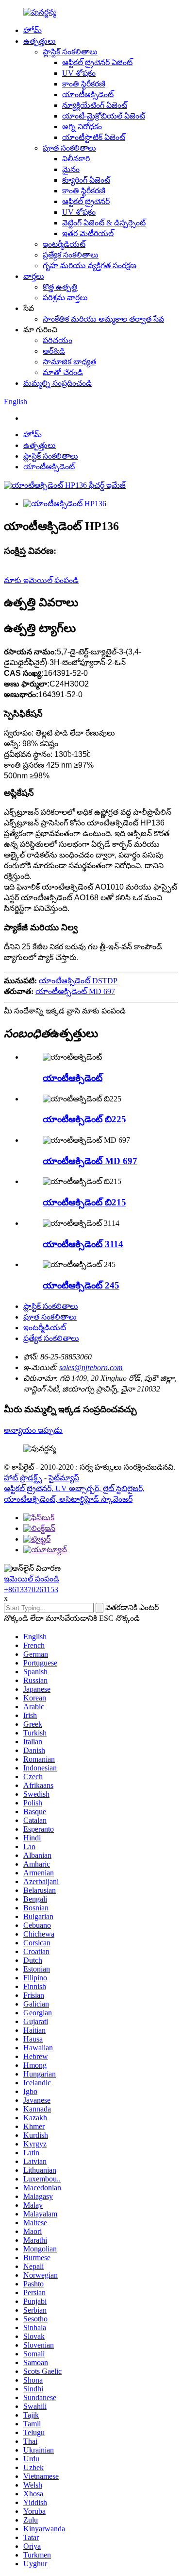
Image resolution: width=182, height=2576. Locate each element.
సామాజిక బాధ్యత (69, 362)
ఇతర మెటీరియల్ (88, 233)
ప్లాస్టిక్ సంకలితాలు (70, 52)
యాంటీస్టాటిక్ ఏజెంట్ (94, 137)
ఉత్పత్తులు (40, 41)
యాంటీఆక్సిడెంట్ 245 (81, 1285)
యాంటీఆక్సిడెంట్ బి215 (84, 1202)
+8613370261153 (31, 1589)
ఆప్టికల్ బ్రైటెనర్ (86, 201)
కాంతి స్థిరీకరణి (84, 84)
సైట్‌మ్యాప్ (64, 1478)
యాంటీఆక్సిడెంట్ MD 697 (75, 991)
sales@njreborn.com (91, 1367)
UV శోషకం (79, 73)
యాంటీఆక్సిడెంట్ (88, 94)
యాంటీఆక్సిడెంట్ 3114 (83, 1244)
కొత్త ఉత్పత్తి (60, 287)
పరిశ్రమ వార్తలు (65, 298)
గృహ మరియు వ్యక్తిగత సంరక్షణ (90, 266)
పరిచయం (58, 340)
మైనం (71, 169)
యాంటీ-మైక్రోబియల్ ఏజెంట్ (104, 116)
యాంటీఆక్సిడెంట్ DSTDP (78, 981)
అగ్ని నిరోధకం (82, 127)
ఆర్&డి (54, 351)
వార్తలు (34, 276)
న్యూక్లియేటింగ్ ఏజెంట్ (95, 105)
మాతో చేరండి (63, 372)
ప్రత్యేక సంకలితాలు (71, 255)
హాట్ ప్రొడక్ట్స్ (23, 1478)
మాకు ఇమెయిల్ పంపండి (41, 580)
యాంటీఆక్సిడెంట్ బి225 (84, 1119)
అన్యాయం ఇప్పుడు (33, 1430)
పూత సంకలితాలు (69, 148)
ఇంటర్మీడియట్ (64, 244)
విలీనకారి (76, 159)
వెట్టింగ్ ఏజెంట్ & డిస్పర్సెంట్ (104, 223)
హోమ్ (33, 30)
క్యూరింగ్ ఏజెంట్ (86, 180)
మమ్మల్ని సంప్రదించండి (58, 383)
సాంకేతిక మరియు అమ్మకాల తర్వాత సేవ (103, 319)
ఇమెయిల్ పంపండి (32, 1579)
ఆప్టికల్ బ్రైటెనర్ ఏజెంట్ (97, 62)
